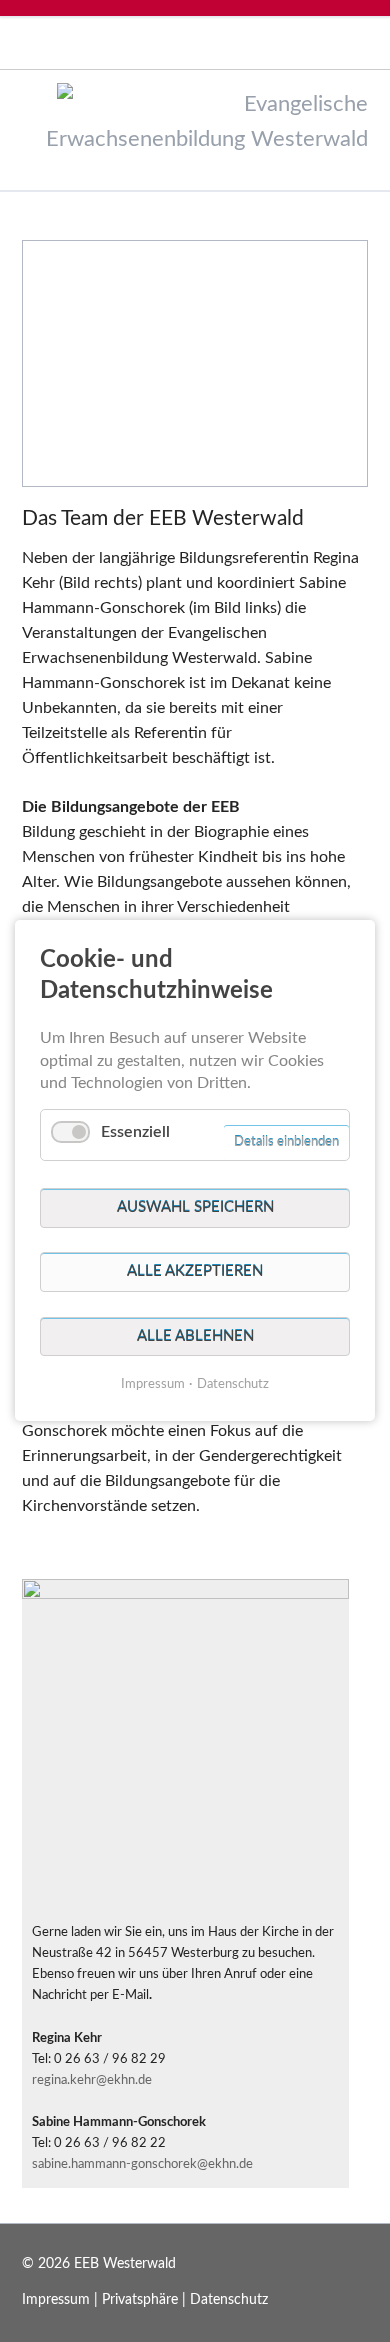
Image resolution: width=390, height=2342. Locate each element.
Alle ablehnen (195, 1336)
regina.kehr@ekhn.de (92, 2080)
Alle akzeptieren (195, 1272)
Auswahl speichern (195, 1208)
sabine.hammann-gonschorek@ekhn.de (142, 2164)
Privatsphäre (140, 2300)
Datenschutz (229, 2300)
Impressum (56, 2300)
